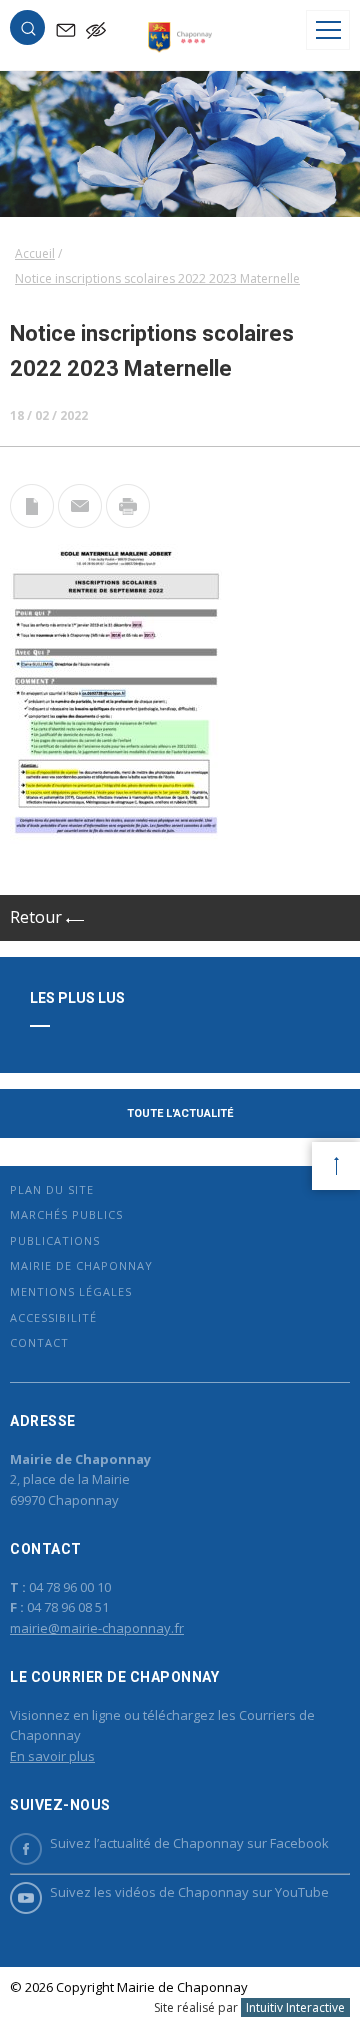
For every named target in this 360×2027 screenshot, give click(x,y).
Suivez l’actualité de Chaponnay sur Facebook (189, 1843)
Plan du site (52, 1189)
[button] (28, 32)
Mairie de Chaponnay (81, 1265)
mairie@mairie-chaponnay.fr (97, 1628)
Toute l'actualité (180, 1113)
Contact (39, 1342)
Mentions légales (71, 1291)
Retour (38, 917)
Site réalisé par (249, 2007)
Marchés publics (66, 1214)
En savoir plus (52, 1756)
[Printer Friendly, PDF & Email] (32, 522)
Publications (55, 1240)
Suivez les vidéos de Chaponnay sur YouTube (189, 1892)
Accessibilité (53, 1317)
